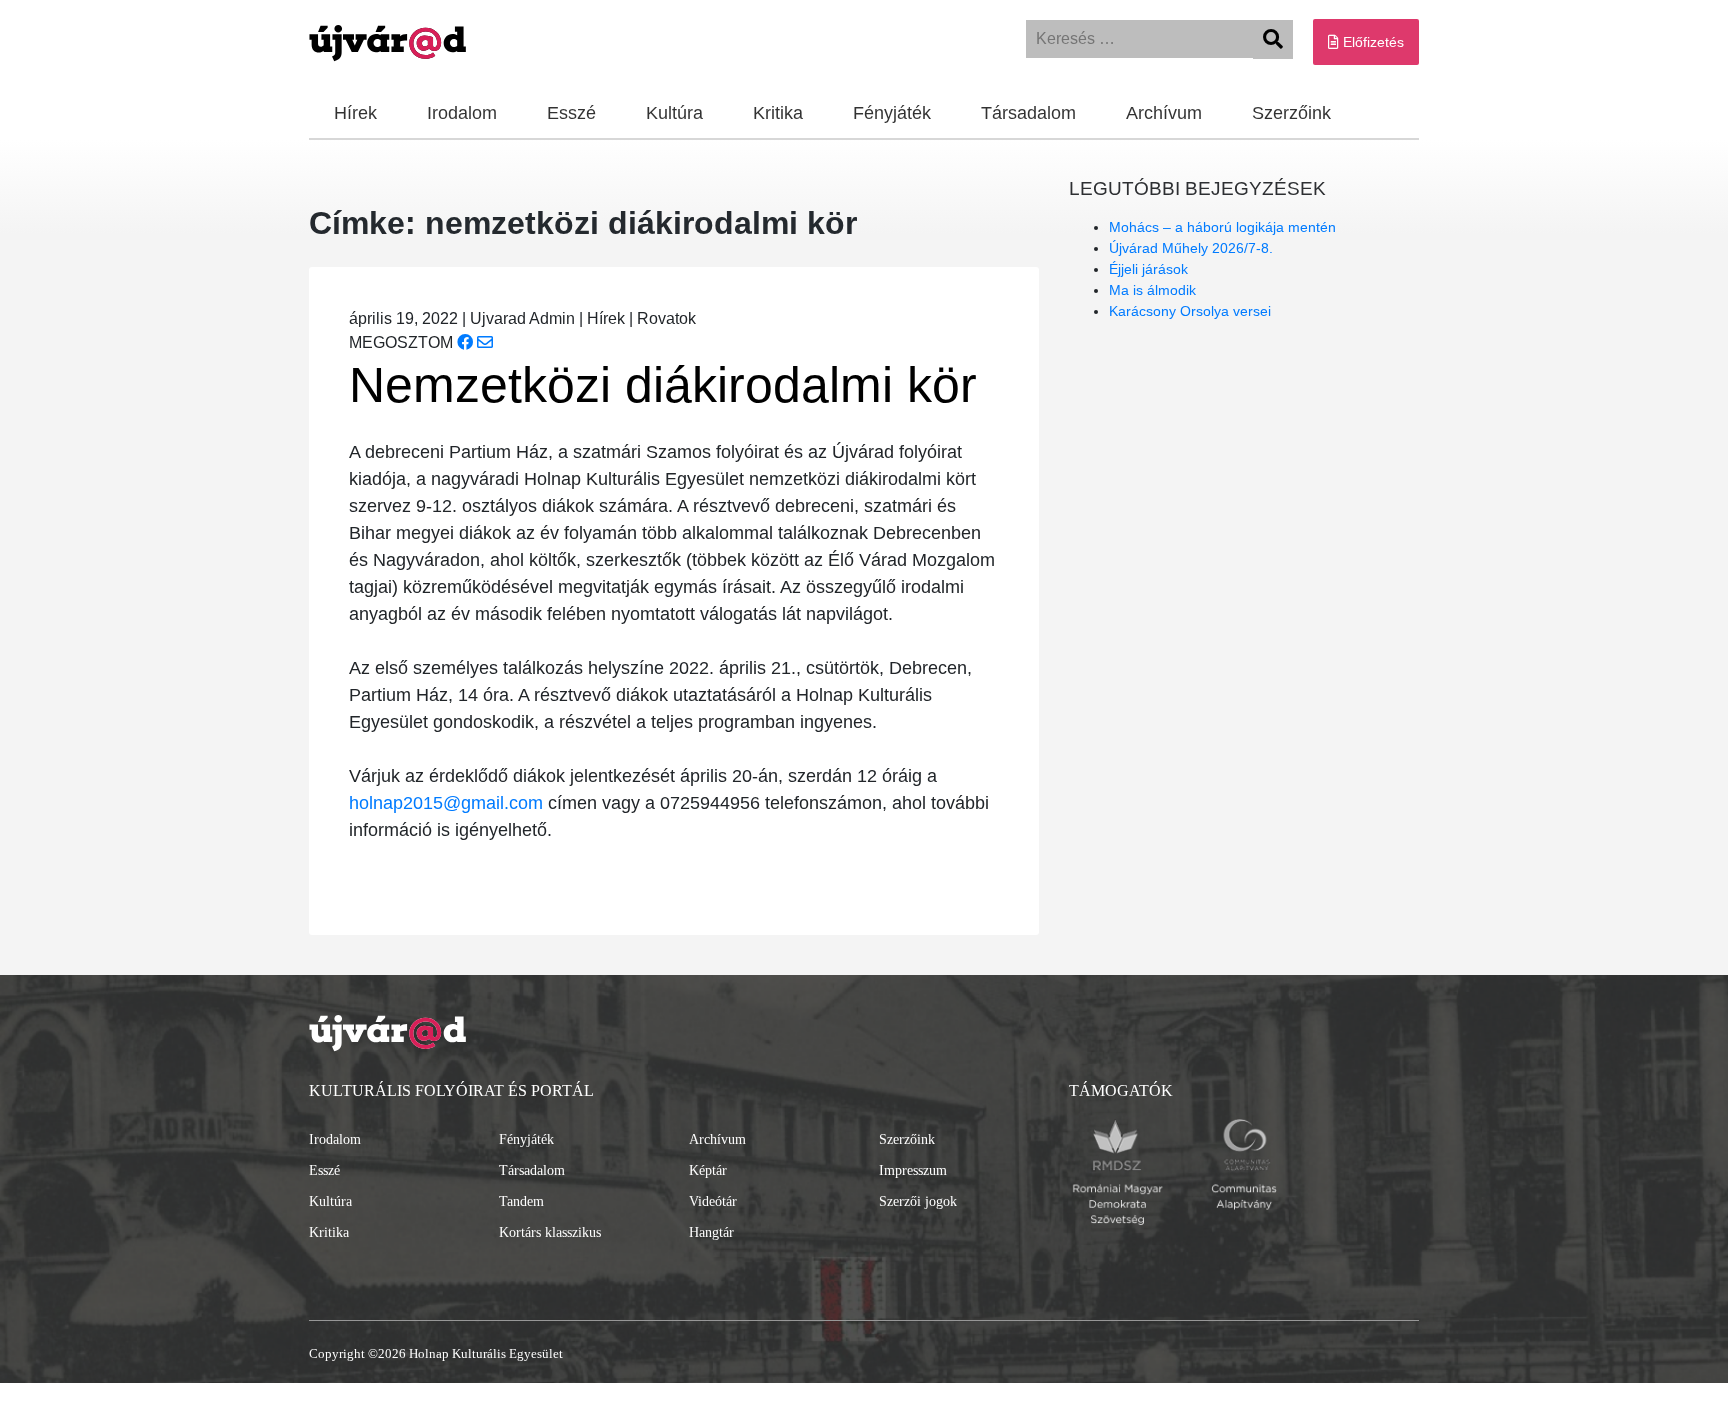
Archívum (1164, 113)
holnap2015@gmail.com (446, 803)
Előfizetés (1371, 42)
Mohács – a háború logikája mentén (1222, 227)
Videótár (713, 1201)
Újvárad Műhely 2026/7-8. (1191, 248)
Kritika (778, 113)
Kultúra (674, 113)
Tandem (521, 1201)
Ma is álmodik (1152, 290)
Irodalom (462, 113)
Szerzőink (1291, 113)
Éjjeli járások (1148, 269)
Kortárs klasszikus (550, 1232)
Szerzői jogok (918, 1201)
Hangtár (711, 1232)
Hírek (355, 113)
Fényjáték (892, 113)
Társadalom (1028, 113)
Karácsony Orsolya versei (1190, 311)
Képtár (708, 1170)
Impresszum (913, 1170)
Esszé (571, 113)
